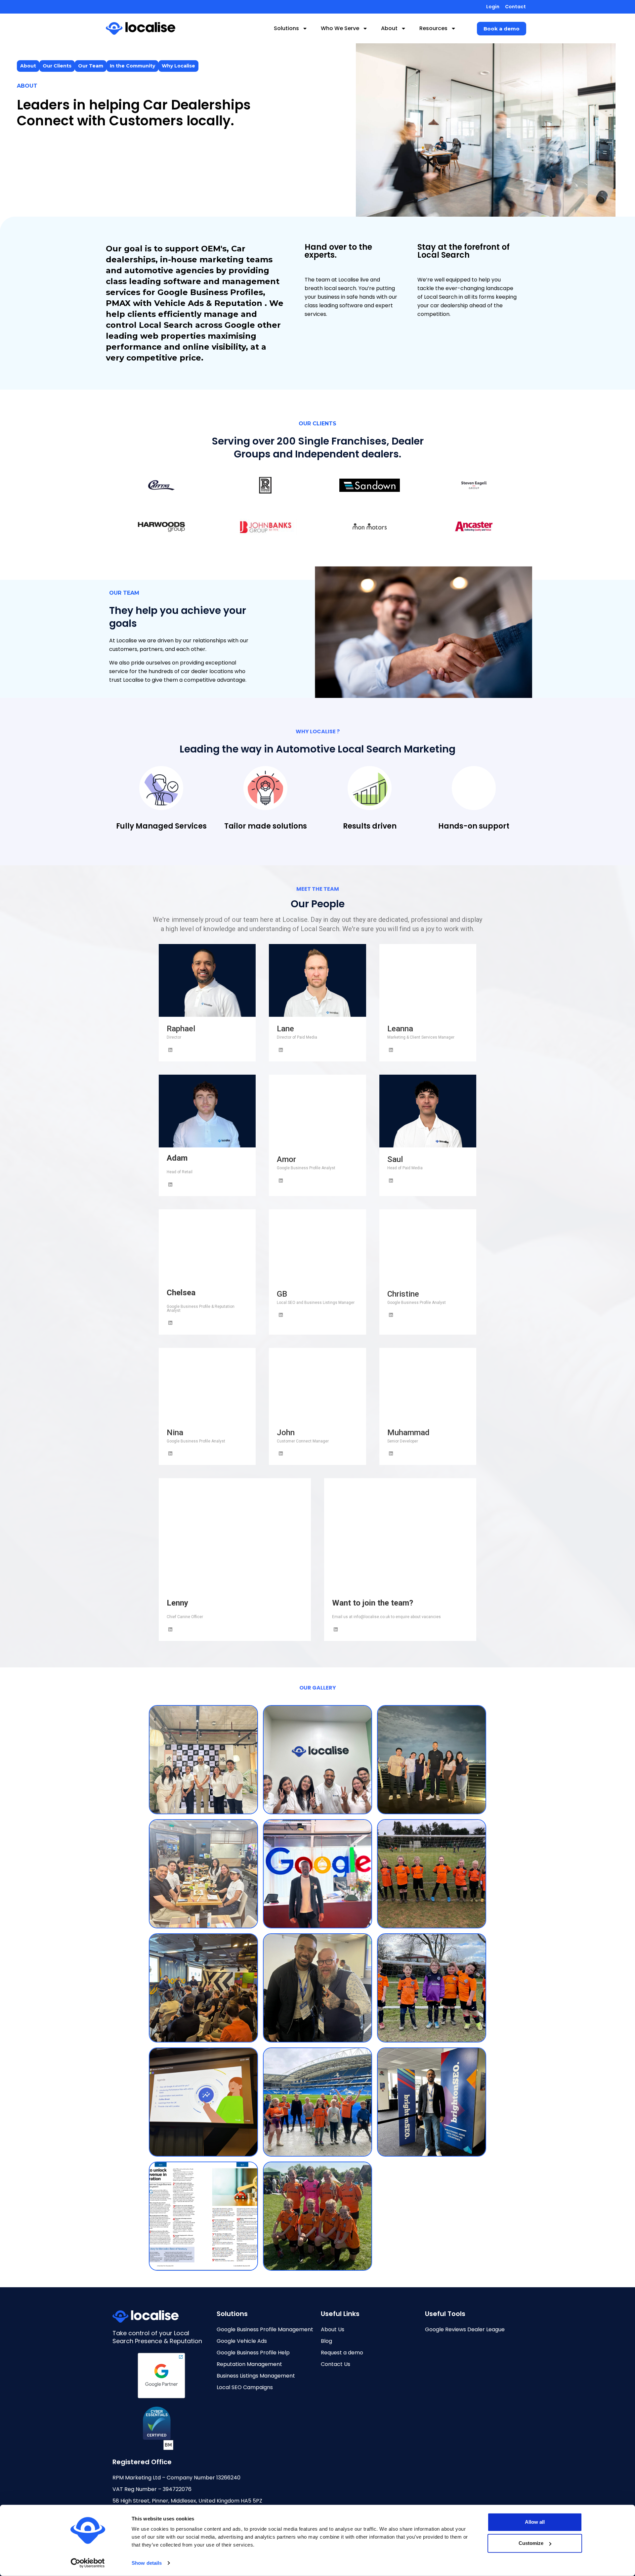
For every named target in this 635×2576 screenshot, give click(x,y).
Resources (433, 28)
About (389, 28)
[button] (502, 29)
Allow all (535, 2522)
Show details (147, 2563)
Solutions (286, 28)
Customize (531, 2543)
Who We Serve (340, 28)
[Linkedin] (170, 1050)
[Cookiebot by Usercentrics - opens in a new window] (88, 2563)
